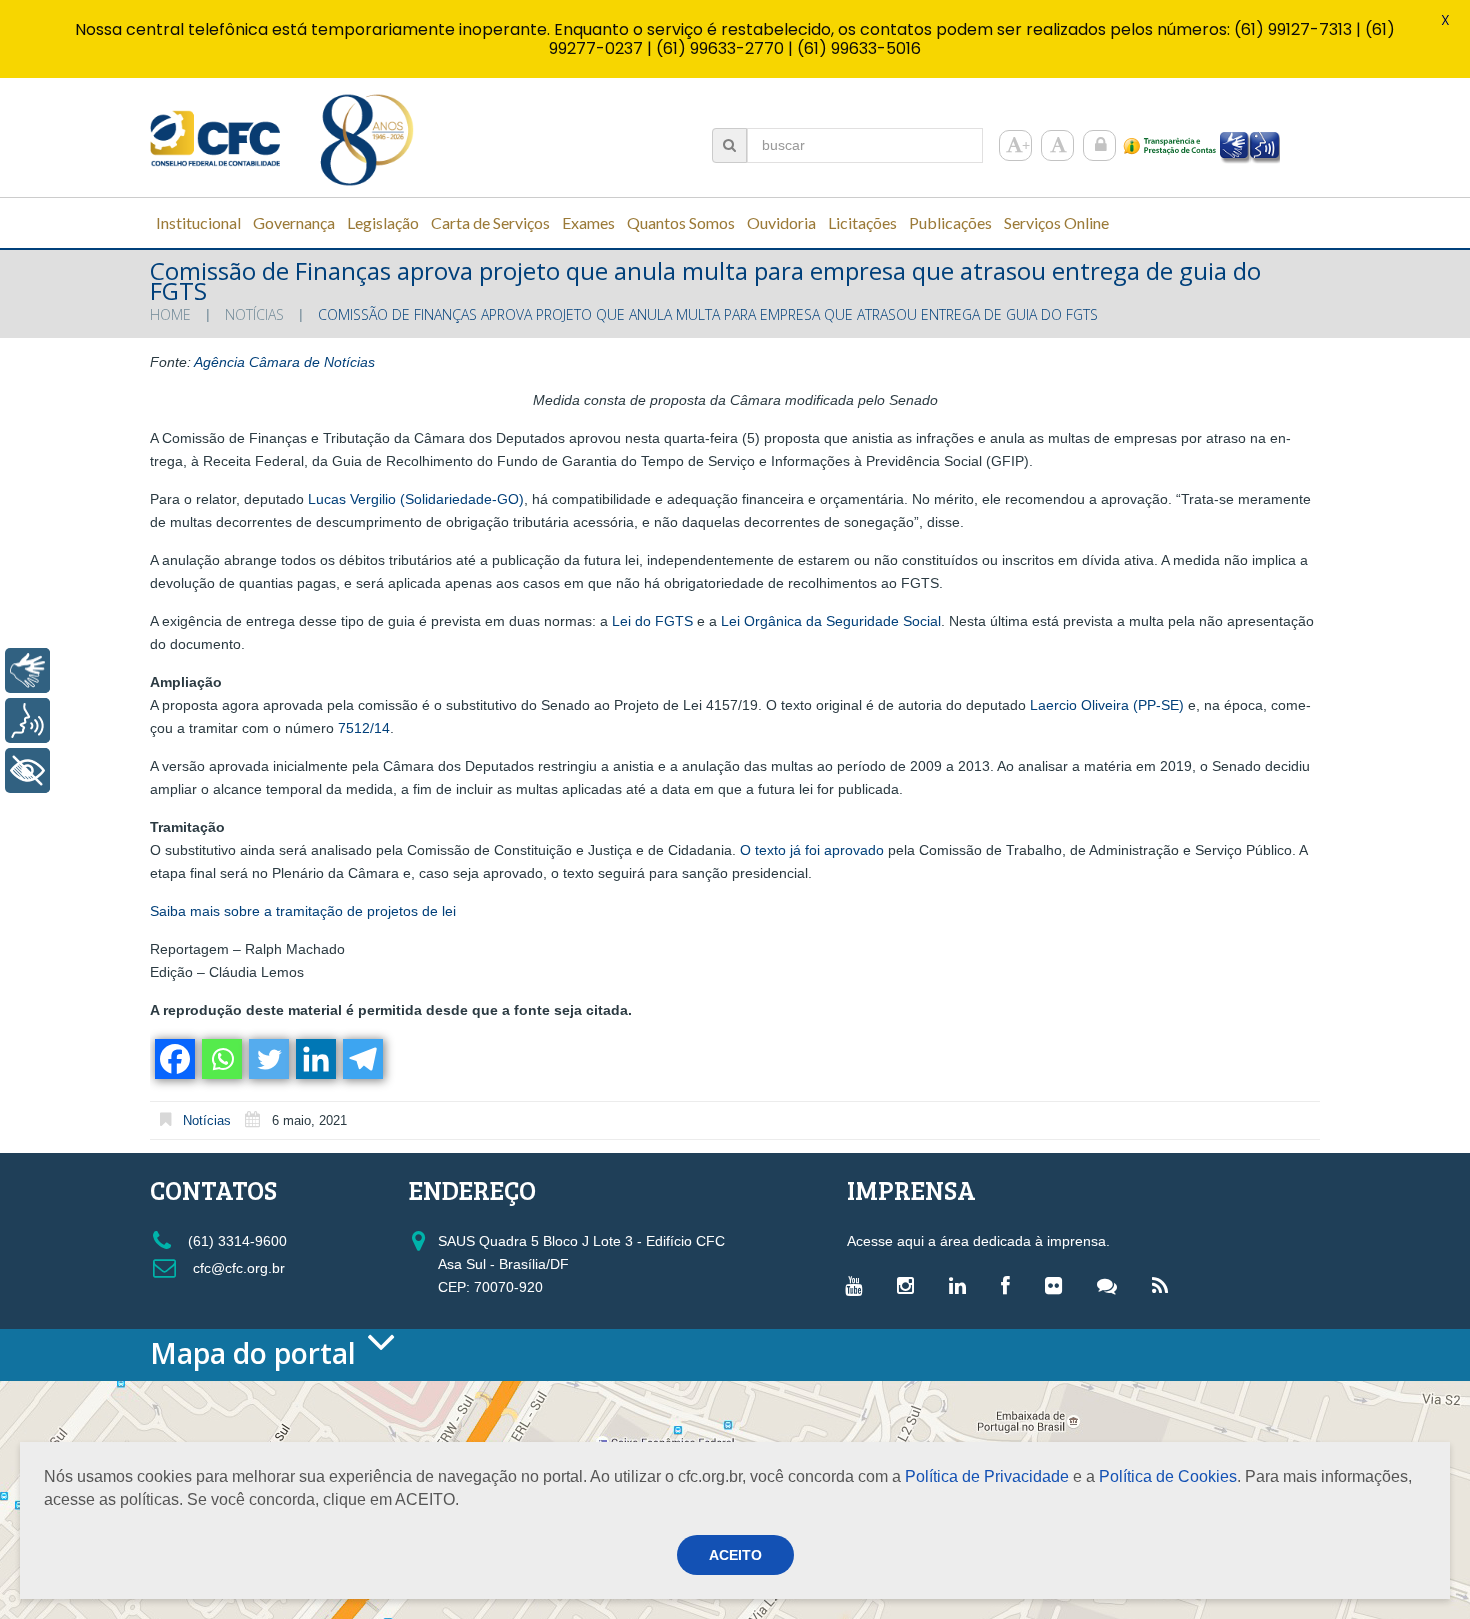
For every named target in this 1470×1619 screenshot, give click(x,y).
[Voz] (27, 720)
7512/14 (364, 728)
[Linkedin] (314, 1059)
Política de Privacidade (987, 1476)
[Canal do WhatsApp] (1112, 1285)
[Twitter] (267, 1059)
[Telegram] (361, 1059)
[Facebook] (173, 1059)
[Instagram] (910, 1285)
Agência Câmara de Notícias (284, 362)
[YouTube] (858, 1285)
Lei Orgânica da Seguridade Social (831, 621)
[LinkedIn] (962, 1285)
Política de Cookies (1168, 1476)
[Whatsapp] (220, 1059)
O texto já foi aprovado (812, 850)
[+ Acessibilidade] (27, 770)
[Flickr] (1058, 1285)
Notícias (254, 314)
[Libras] (27, 670)
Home (170, 314)
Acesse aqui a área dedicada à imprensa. (978, 1241)
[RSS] (1165, 1285)
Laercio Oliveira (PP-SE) (1107, 705)
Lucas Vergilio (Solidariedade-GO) (416, 499)
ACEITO (735, 1555)
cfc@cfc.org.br (237, 1268)
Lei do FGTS (652, 621)
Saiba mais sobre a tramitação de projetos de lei (303, 911)
